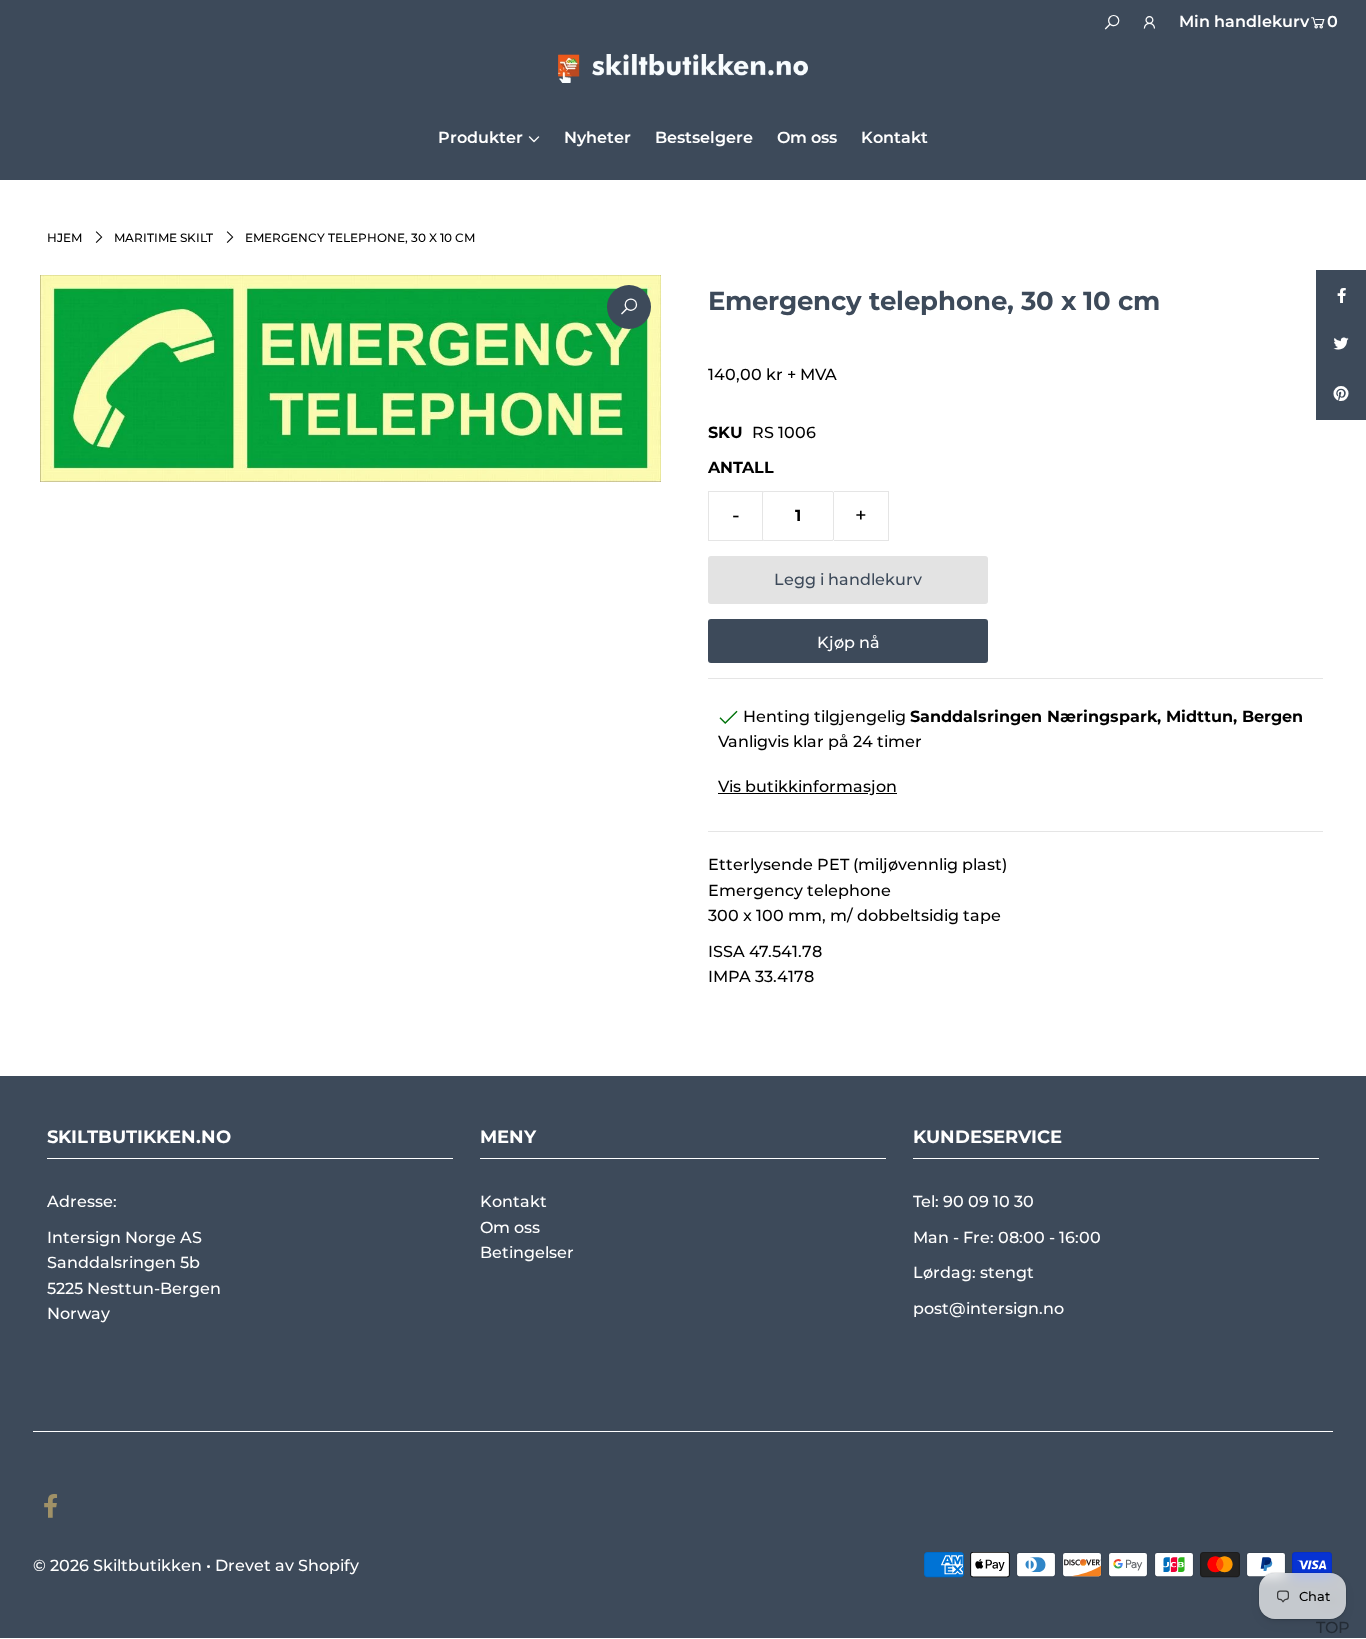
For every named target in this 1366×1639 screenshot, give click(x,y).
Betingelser (527, 1252)
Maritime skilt (163, 237)
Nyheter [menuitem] (597, 137)
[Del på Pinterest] (1341, 395)
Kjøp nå (848, 642)
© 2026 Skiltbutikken (117, 1565)
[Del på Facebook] (1341, 295)
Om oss (510, 1227)
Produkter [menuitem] (480, 137)
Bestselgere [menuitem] (704, 137)
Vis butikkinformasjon (807, 786)
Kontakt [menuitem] (894, 137)
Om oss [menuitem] (807, 137)
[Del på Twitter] (1341, 345)
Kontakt (513, 1201)
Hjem (64, 237)
